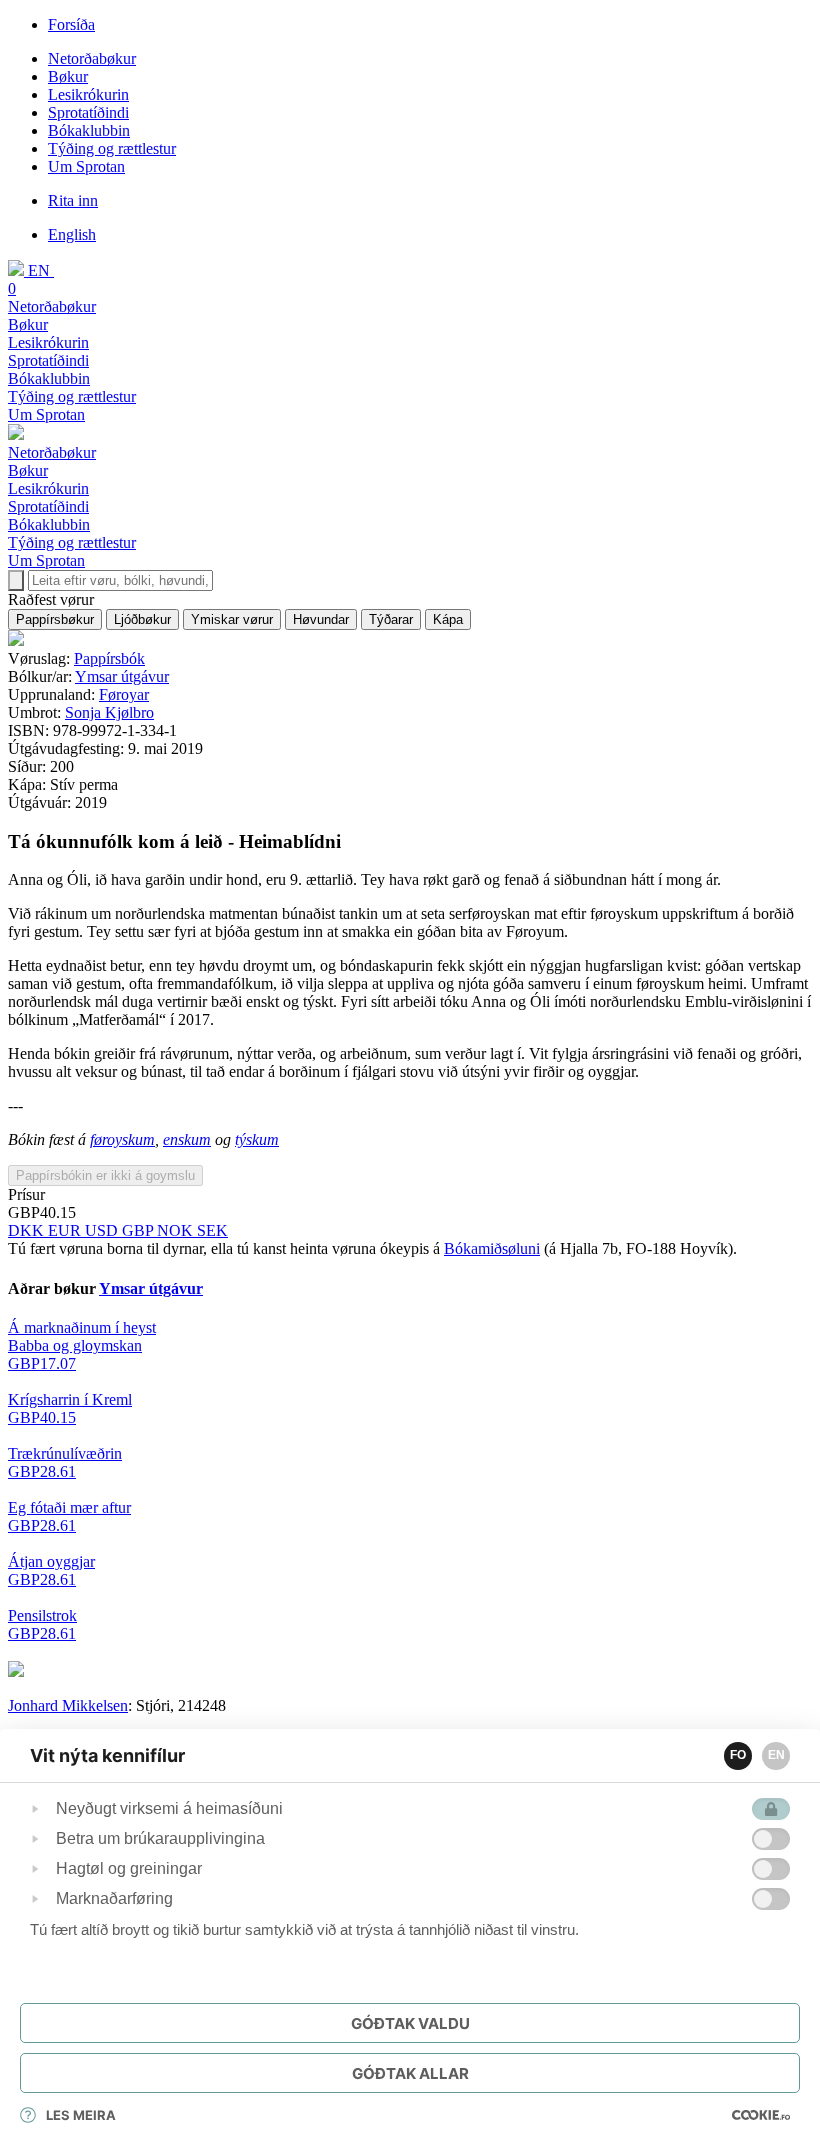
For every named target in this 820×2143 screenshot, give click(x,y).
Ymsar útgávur (122, 676)
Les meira (81, 2115)
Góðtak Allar (410, 2073)
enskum (187, 1139)
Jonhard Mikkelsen (68, 1705)
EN (776, 1755)
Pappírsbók (109, 658)
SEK (212, 1230)
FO (738, 1755)
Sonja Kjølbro (109, 712)
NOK (177, 1230)
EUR (66, 1230)
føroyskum (122, 1139)
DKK (28, 1230)
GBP (139, 1230)
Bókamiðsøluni (492, 1248)
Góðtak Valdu (410, 2023)
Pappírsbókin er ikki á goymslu (105, 1175)
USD (103, 1230)
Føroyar (124, 694)
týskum (257, 1139)
